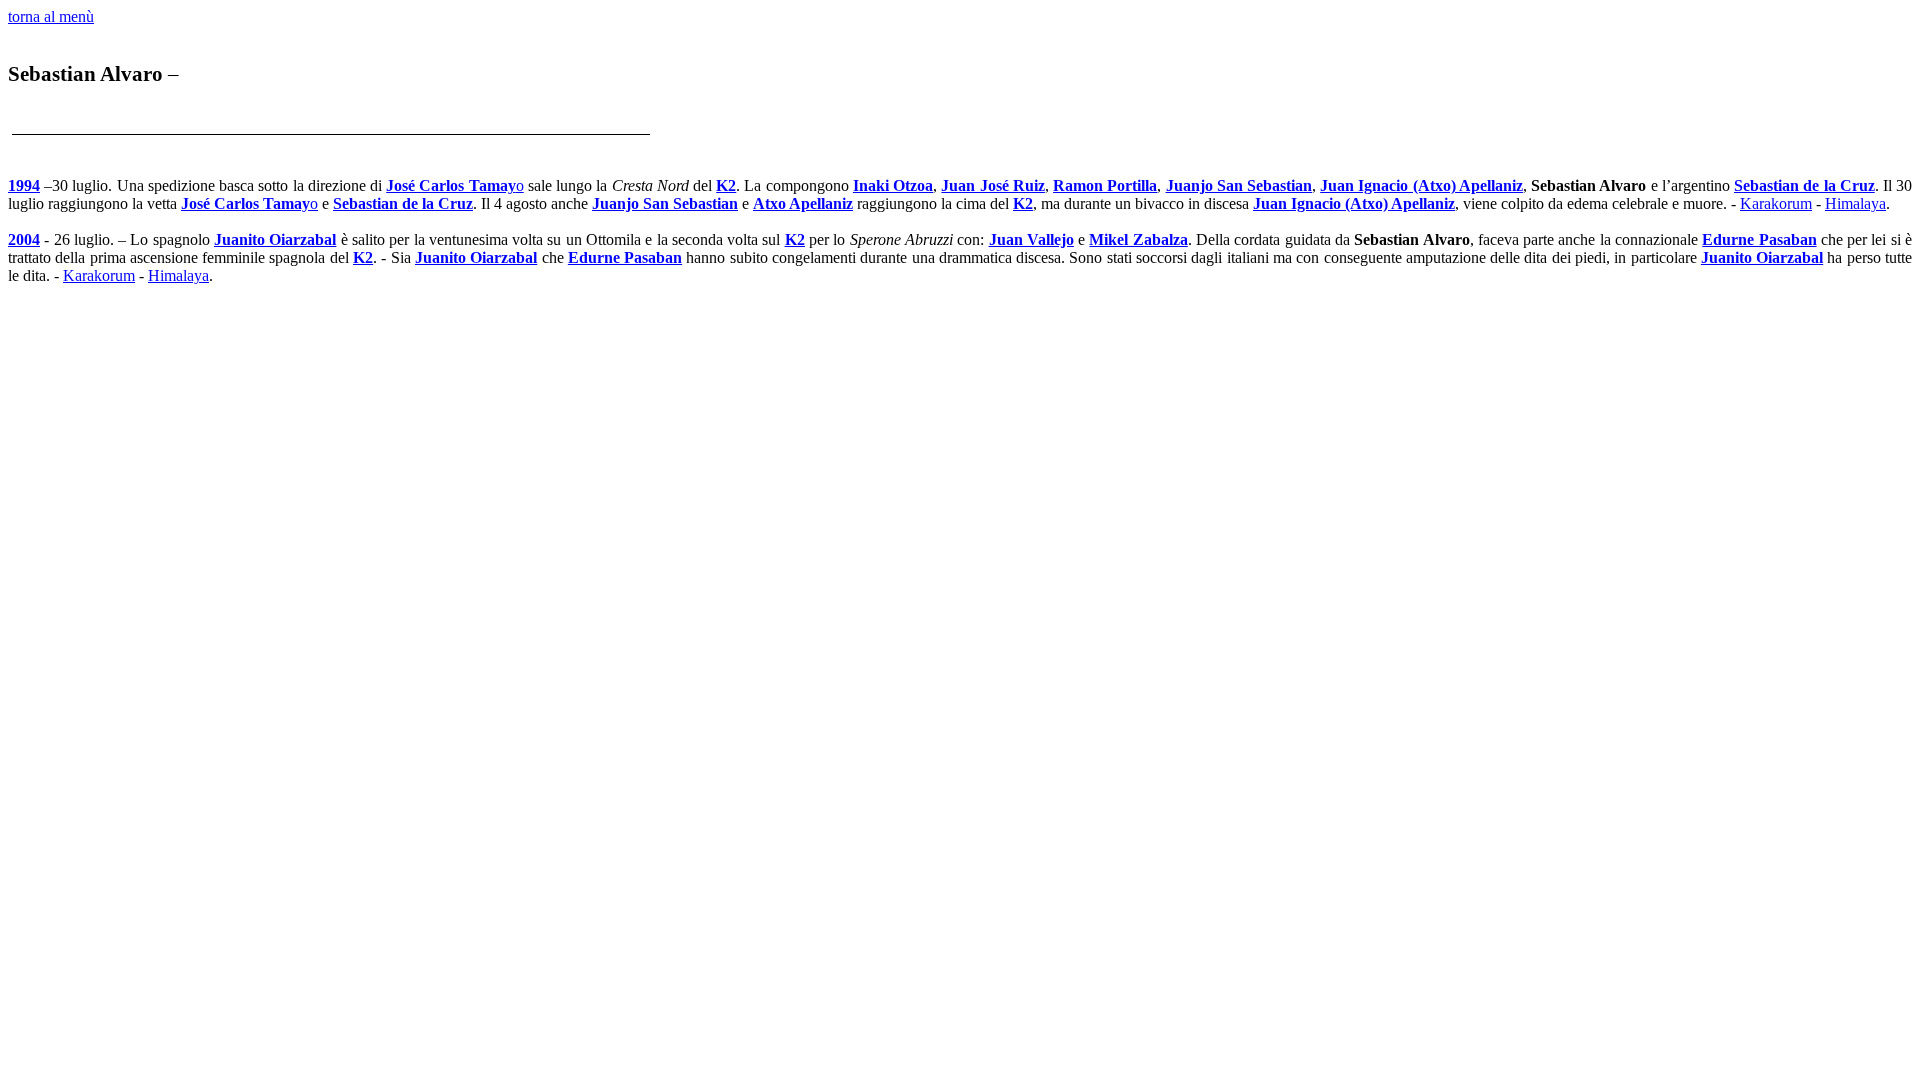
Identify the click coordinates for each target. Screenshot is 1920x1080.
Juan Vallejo (1031, 239)
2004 (24, 239)
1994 (24, 185)
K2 (726, 185)
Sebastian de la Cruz (1804, 185)
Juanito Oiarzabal (275, 239)
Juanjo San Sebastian (1239, 185)
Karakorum (1776, 203)
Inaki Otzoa (893, 185)
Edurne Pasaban (1759, 239)
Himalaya (1855, 203)
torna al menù (51, 16)
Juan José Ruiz (992, 185)
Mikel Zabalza (1138, 239)
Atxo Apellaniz (803, 203)
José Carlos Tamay (454, 185)
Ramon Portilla (1105, 185)
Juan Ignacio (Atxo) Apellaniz (1421, 185)
